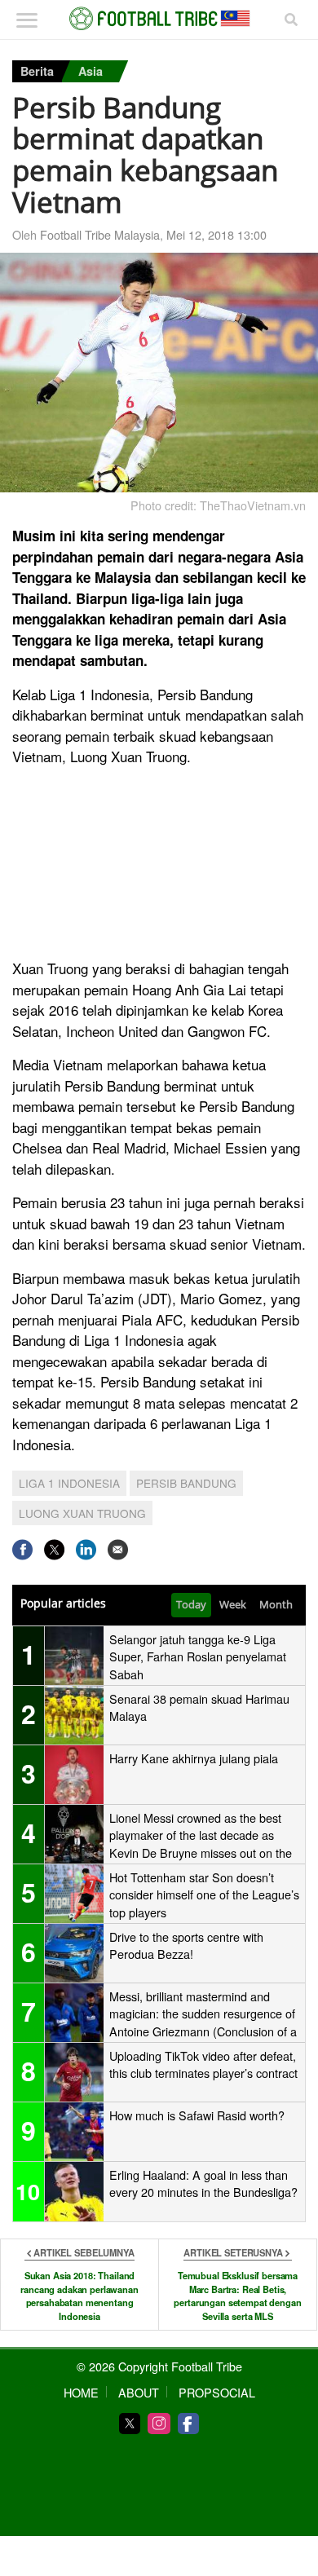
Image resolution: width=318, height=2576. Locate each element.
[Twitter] (130, 2424)
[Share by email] (118, 1549)
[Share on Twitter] (54, 1549)
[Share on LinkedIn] (86, 1549)
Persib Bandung (186, 1483)
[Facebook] (188, 2424)
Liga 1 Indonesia (69, 1483)
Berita (37, 71)
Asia (91, 71)
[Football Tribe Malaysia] (159, 19)
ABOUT (139, 2392)
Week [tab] (233, 1604)
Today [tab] (191, 1604)
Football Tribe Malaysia (100, 234)
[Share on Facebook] (22, 1549)
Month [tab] (276, 1604)
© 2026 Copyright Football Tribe (159, 2366)
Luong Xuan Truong (82, 1513)
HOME (81, 2392)
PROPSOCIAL (217, 2392)
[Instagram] (159, 2424)
